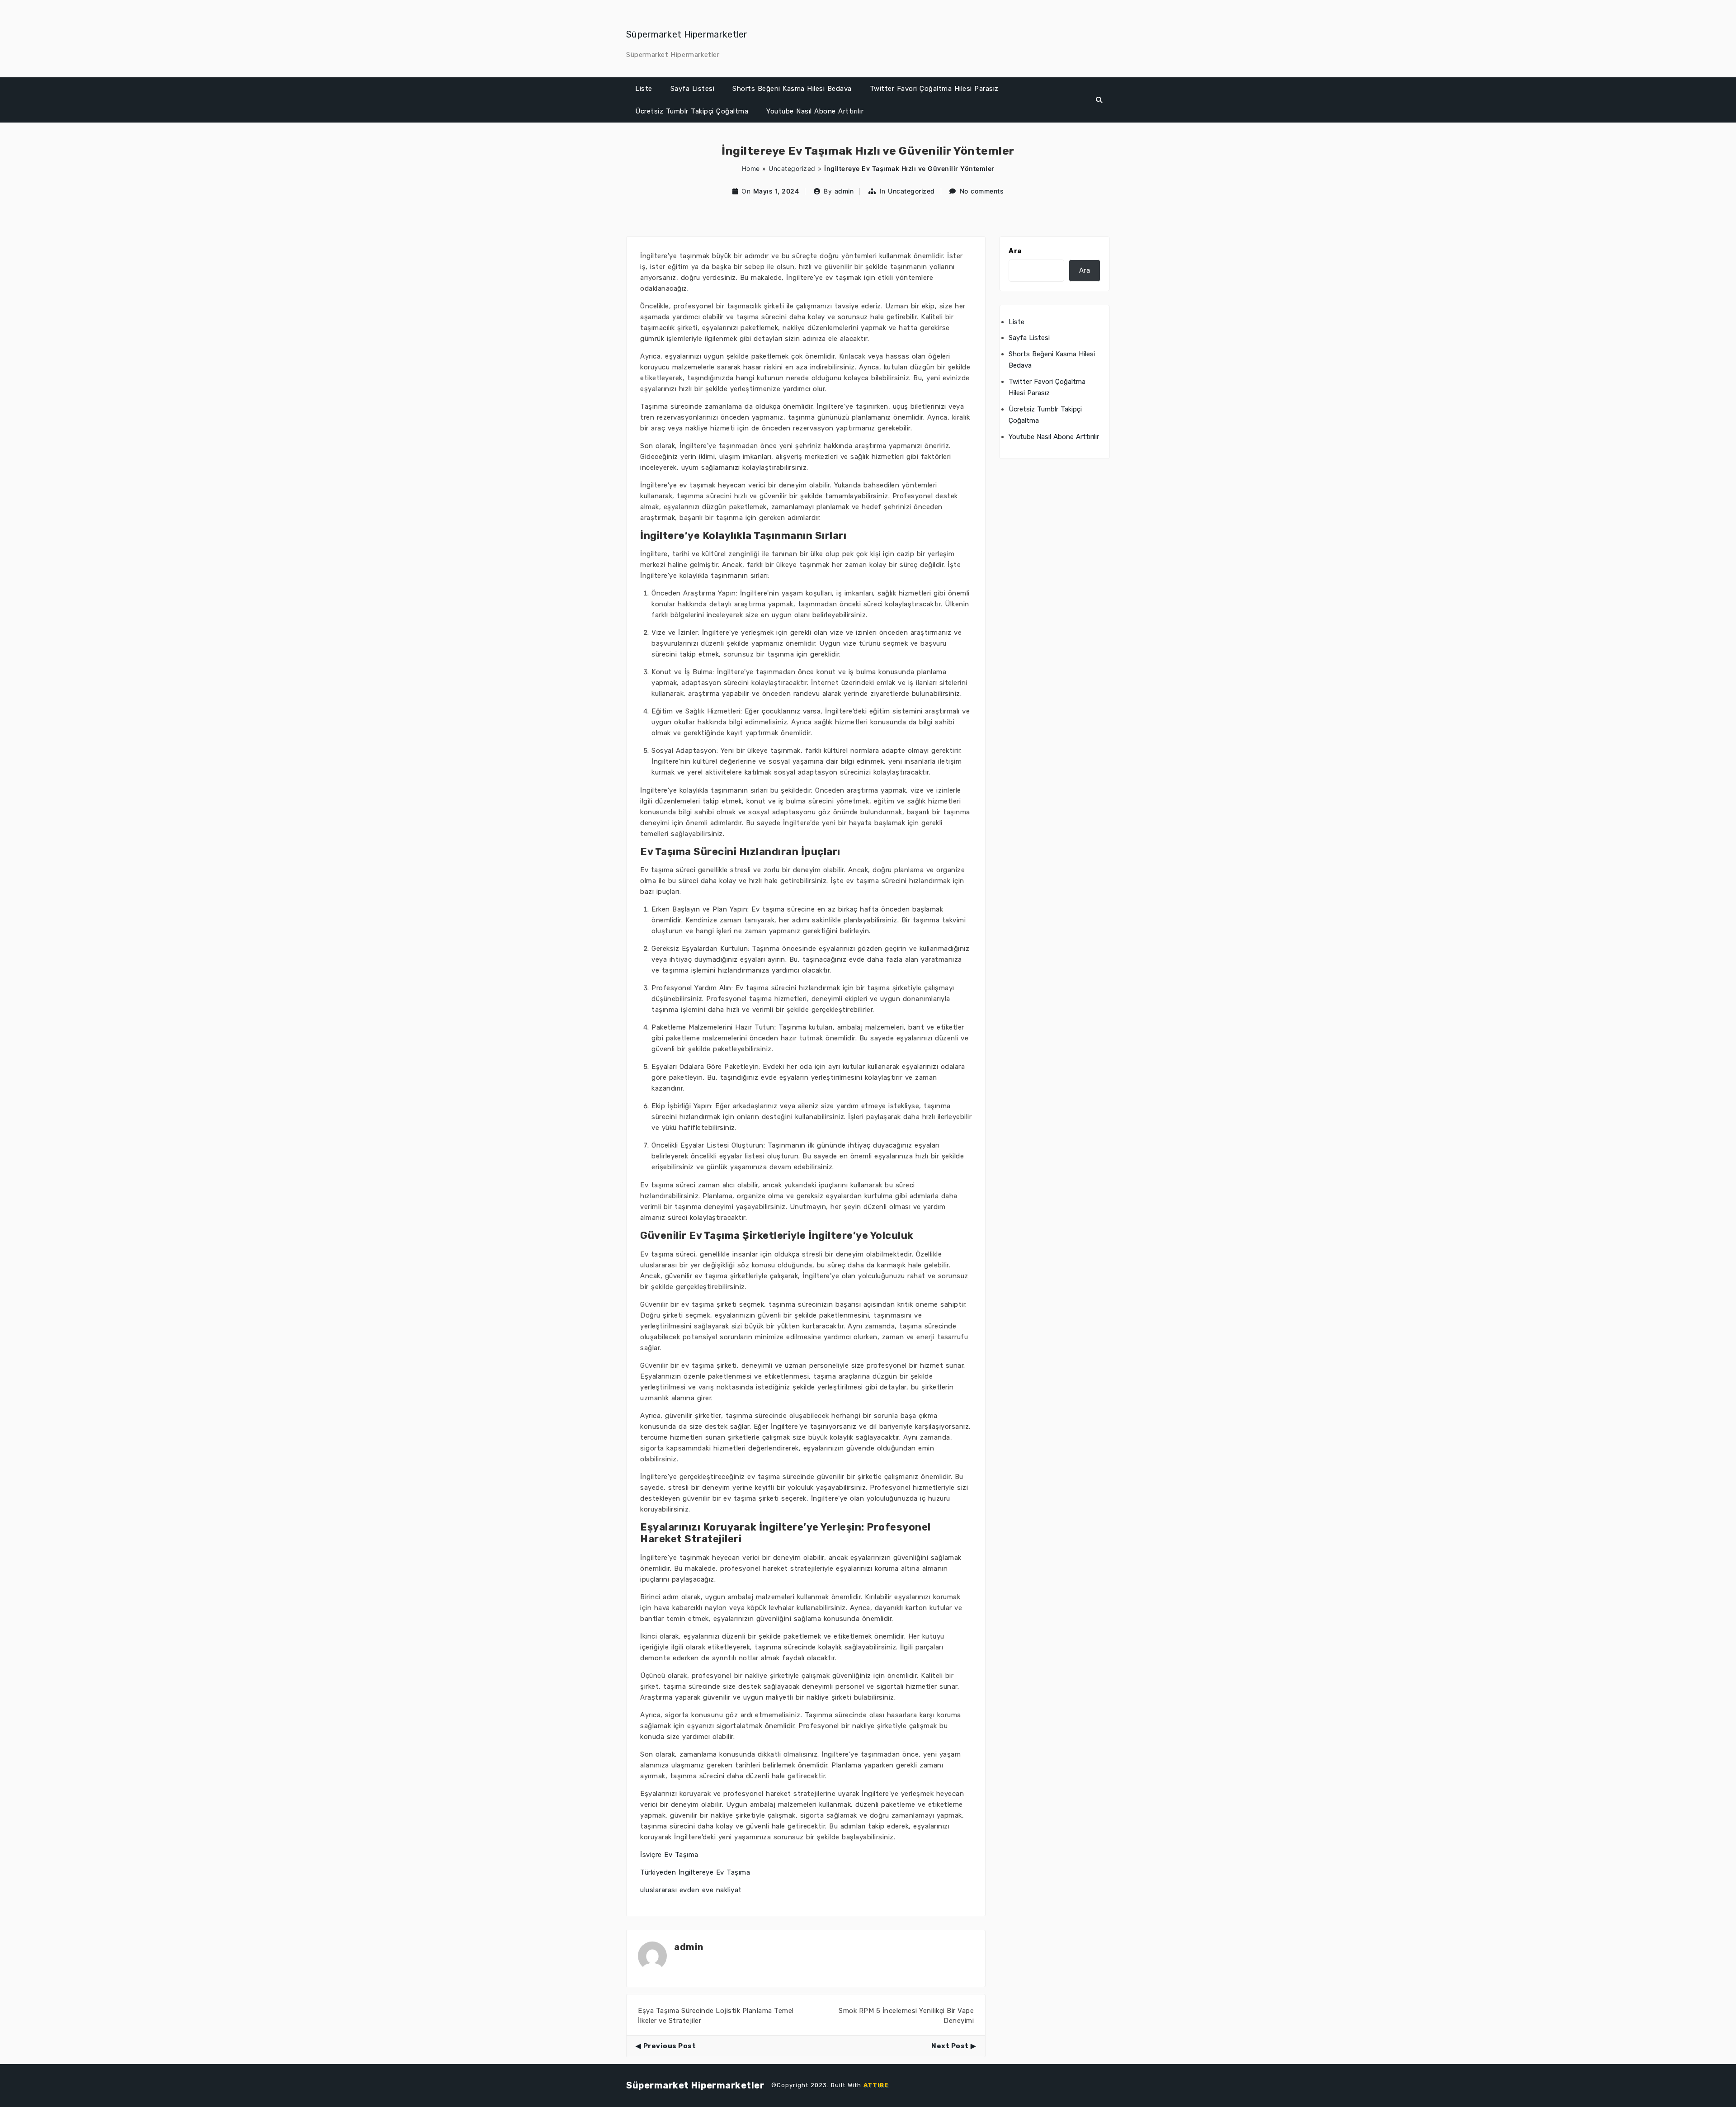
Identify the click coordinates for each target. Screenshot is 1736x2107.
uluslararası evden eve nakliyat (691, 1890)
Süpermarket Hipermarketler (687, 34)
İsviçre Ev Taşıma (669, 1855)
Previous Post (670, 2046)
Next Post (950, 2046)
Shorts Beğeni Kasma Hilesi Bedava (792, 89)
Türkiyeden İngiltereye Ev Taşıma (695, 1872)
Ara (1015, 251)
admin (844, 191)
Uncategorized (792, 168)
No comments (982, 191)
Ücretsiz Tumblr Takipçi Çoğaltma (692, 111)
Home (751, 168)
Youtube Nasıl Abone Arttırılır (815, 111)
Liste (644, 89)
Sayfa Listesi (693, 89)
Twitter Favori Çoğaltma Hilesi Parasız (934, 89)
